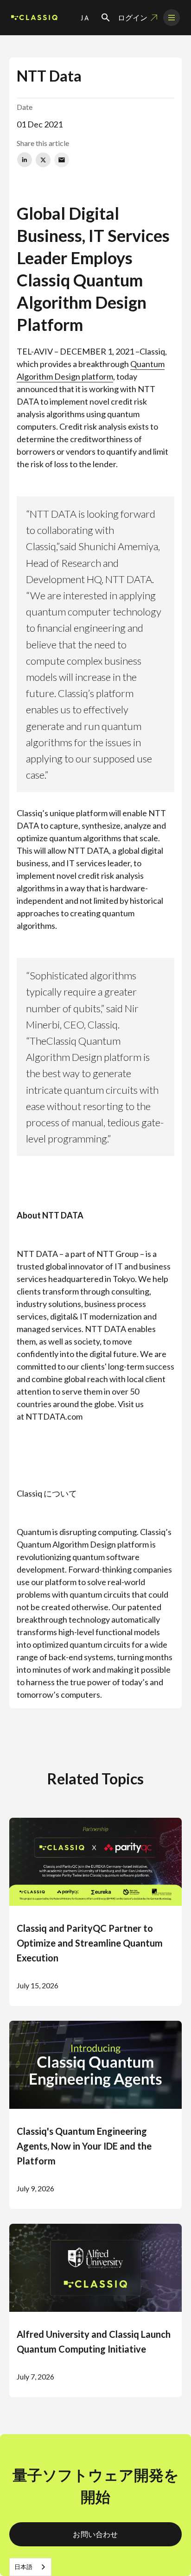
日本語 (23, 2567)
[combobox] (30, 2567)
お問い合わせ (95, 2534)
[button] (85, 18)
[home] (34, 18)
